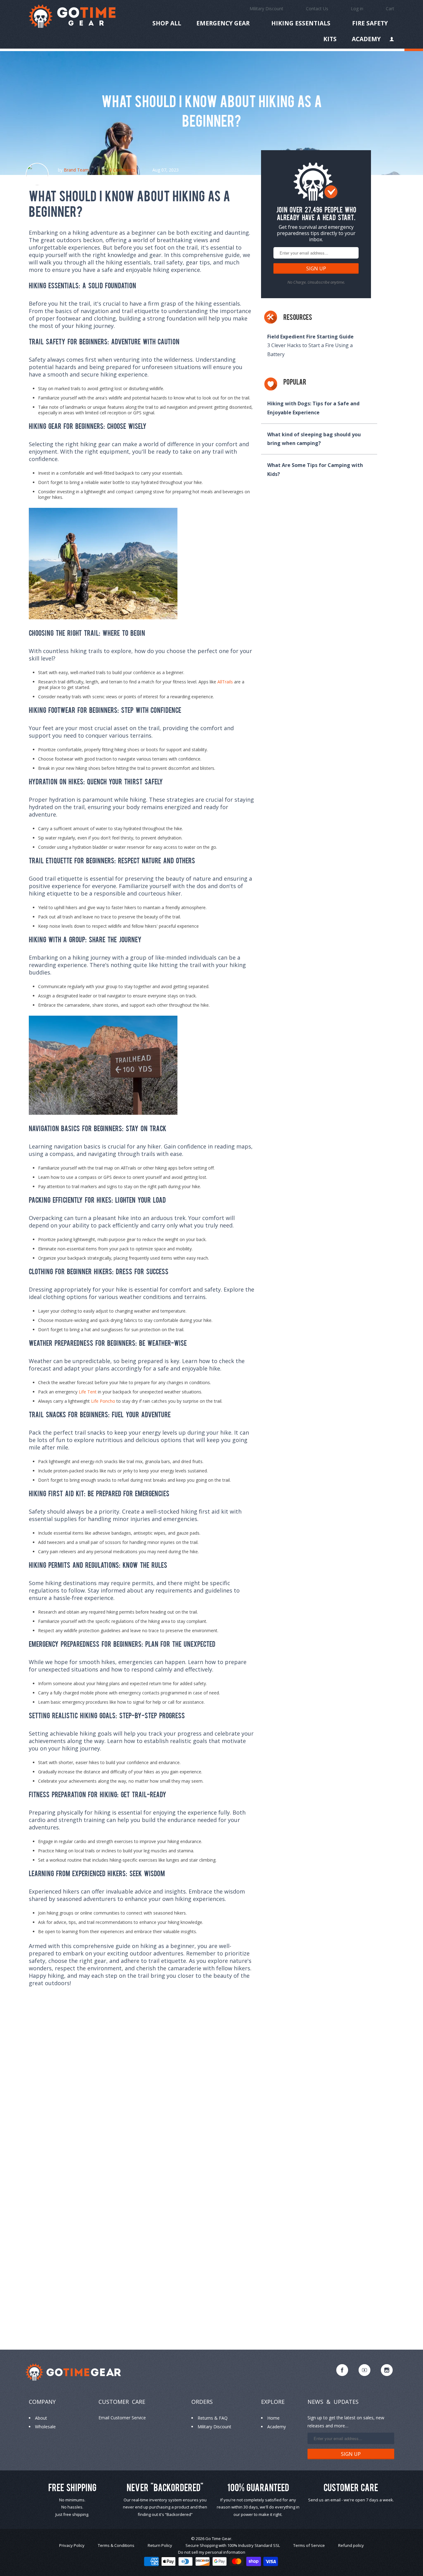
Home (273, 2418)
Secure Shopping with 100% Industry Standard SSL (233, 2545)
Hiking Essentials (301, 23)
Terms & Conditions (116, 2545)
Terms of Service (309, 2545)
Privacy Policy (72, 2545)
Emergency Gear (223, 23)
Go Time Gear (218, 2539)
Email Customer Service (122, 2418)
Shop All (167, 24)
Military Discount (266, 9)
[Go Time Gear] (72, 16)
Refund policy (351, 2545)
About (41, 2418)
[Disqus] (142, 2087)
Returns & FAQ (213, 2418)
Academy (366, 40)
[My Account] (392, 40)
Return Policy (160, 2545)
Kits (330, 39)
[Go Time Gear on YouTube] (364, 2370)
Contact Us (317, 9)
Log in (357, 9)
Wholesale (45, 2427)
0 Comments (122, 170)
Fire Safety (370, 23)
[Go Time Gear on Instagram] (387, 2370)
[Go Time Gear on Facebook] (342, 2370)
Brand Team (76, 170)
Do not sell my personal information (212, 2552)
